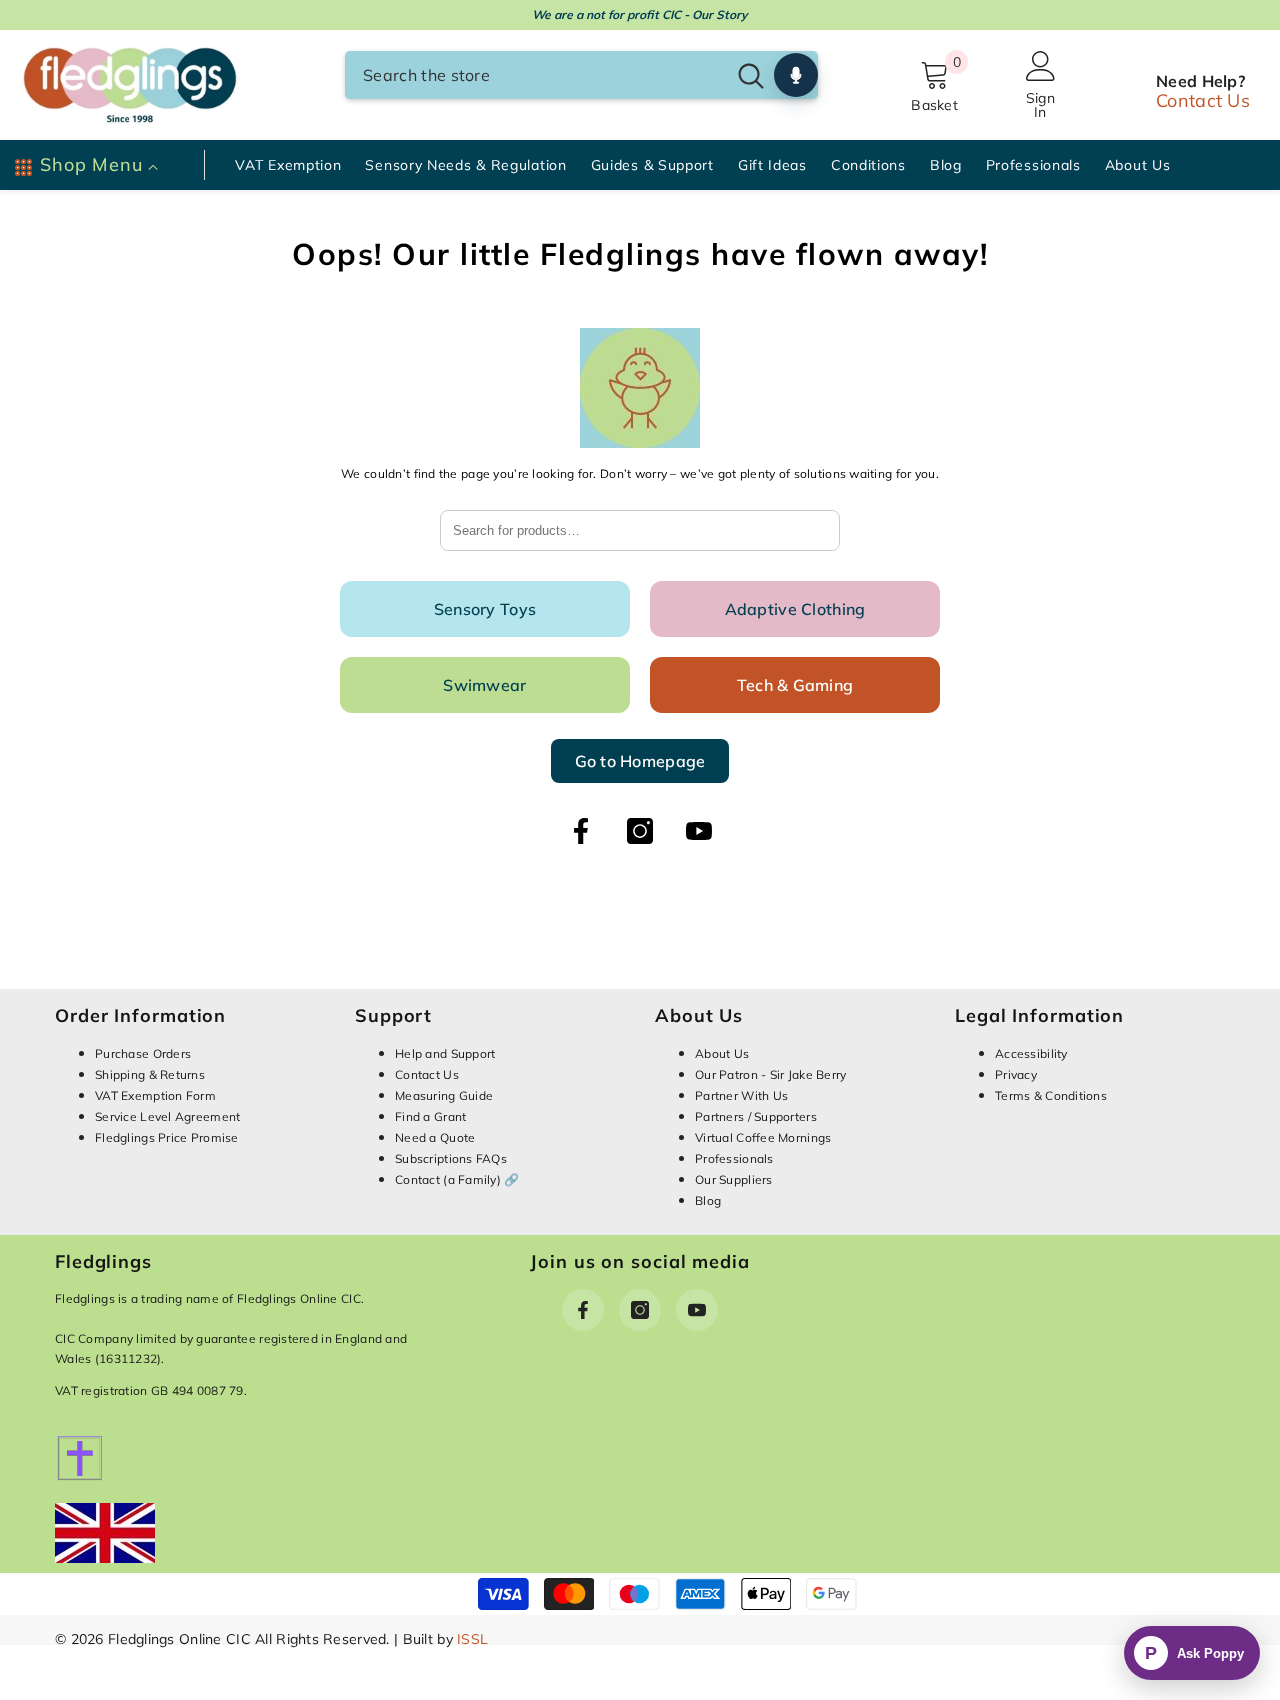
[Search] (581, 75)
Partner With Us (741, 1095)
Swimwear (484, 685)
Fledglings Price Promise (167, 1137)
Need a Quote (435, 1137)
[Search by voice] (796, 75)
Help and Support (445, 1053)
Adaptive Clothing (795, 609)
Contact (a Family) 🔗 (457, 1179)
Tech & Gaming (795, 685)
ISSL (472, 1639)
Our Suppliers (734, 1179)
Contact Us (1203, 100)
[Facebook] (581, 831)
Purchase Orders (143, 1053)
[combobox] (535, 75)
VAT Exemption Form (155, 1095)
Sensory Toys (485, 609)
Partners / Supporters (756, 1116)
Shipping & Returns (150, 1074)
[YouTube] (699, 831)
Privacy (1016, 1074)
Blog (708, 1200)
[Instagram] (640, 831)
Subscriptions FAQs (451, 1158)
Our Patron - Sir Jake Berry (771, 1074)
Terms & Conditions (1051, 1095)
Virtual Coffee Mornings (763, 1137)
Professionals (734, 1158)
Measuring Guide (444, 1095)
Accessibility (1031, 1053)
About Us (722, 1053)
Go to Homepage (640, 761)
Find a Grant (430, 1116)
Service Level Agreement (167, 1116)
